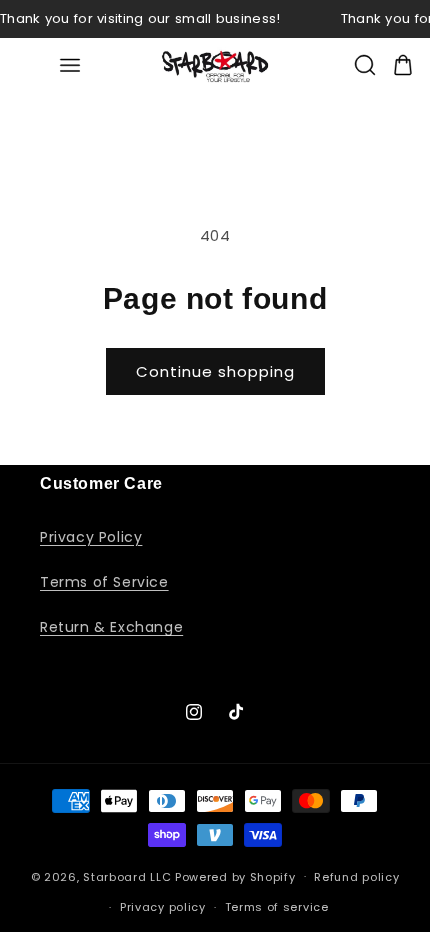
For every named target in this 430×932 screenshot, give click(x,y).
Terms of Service (104, 582)
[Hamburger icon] (69, 65)
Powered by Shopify (235, 876)
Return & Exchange (111, 627)
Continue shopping (215, 371)
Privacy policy (163, 907)
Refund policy (356, 877)
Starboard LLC (127, 876)
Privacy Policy (91, 537)
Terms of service (277, 907)
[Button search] (365, 65)
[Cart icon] (403, 65)
